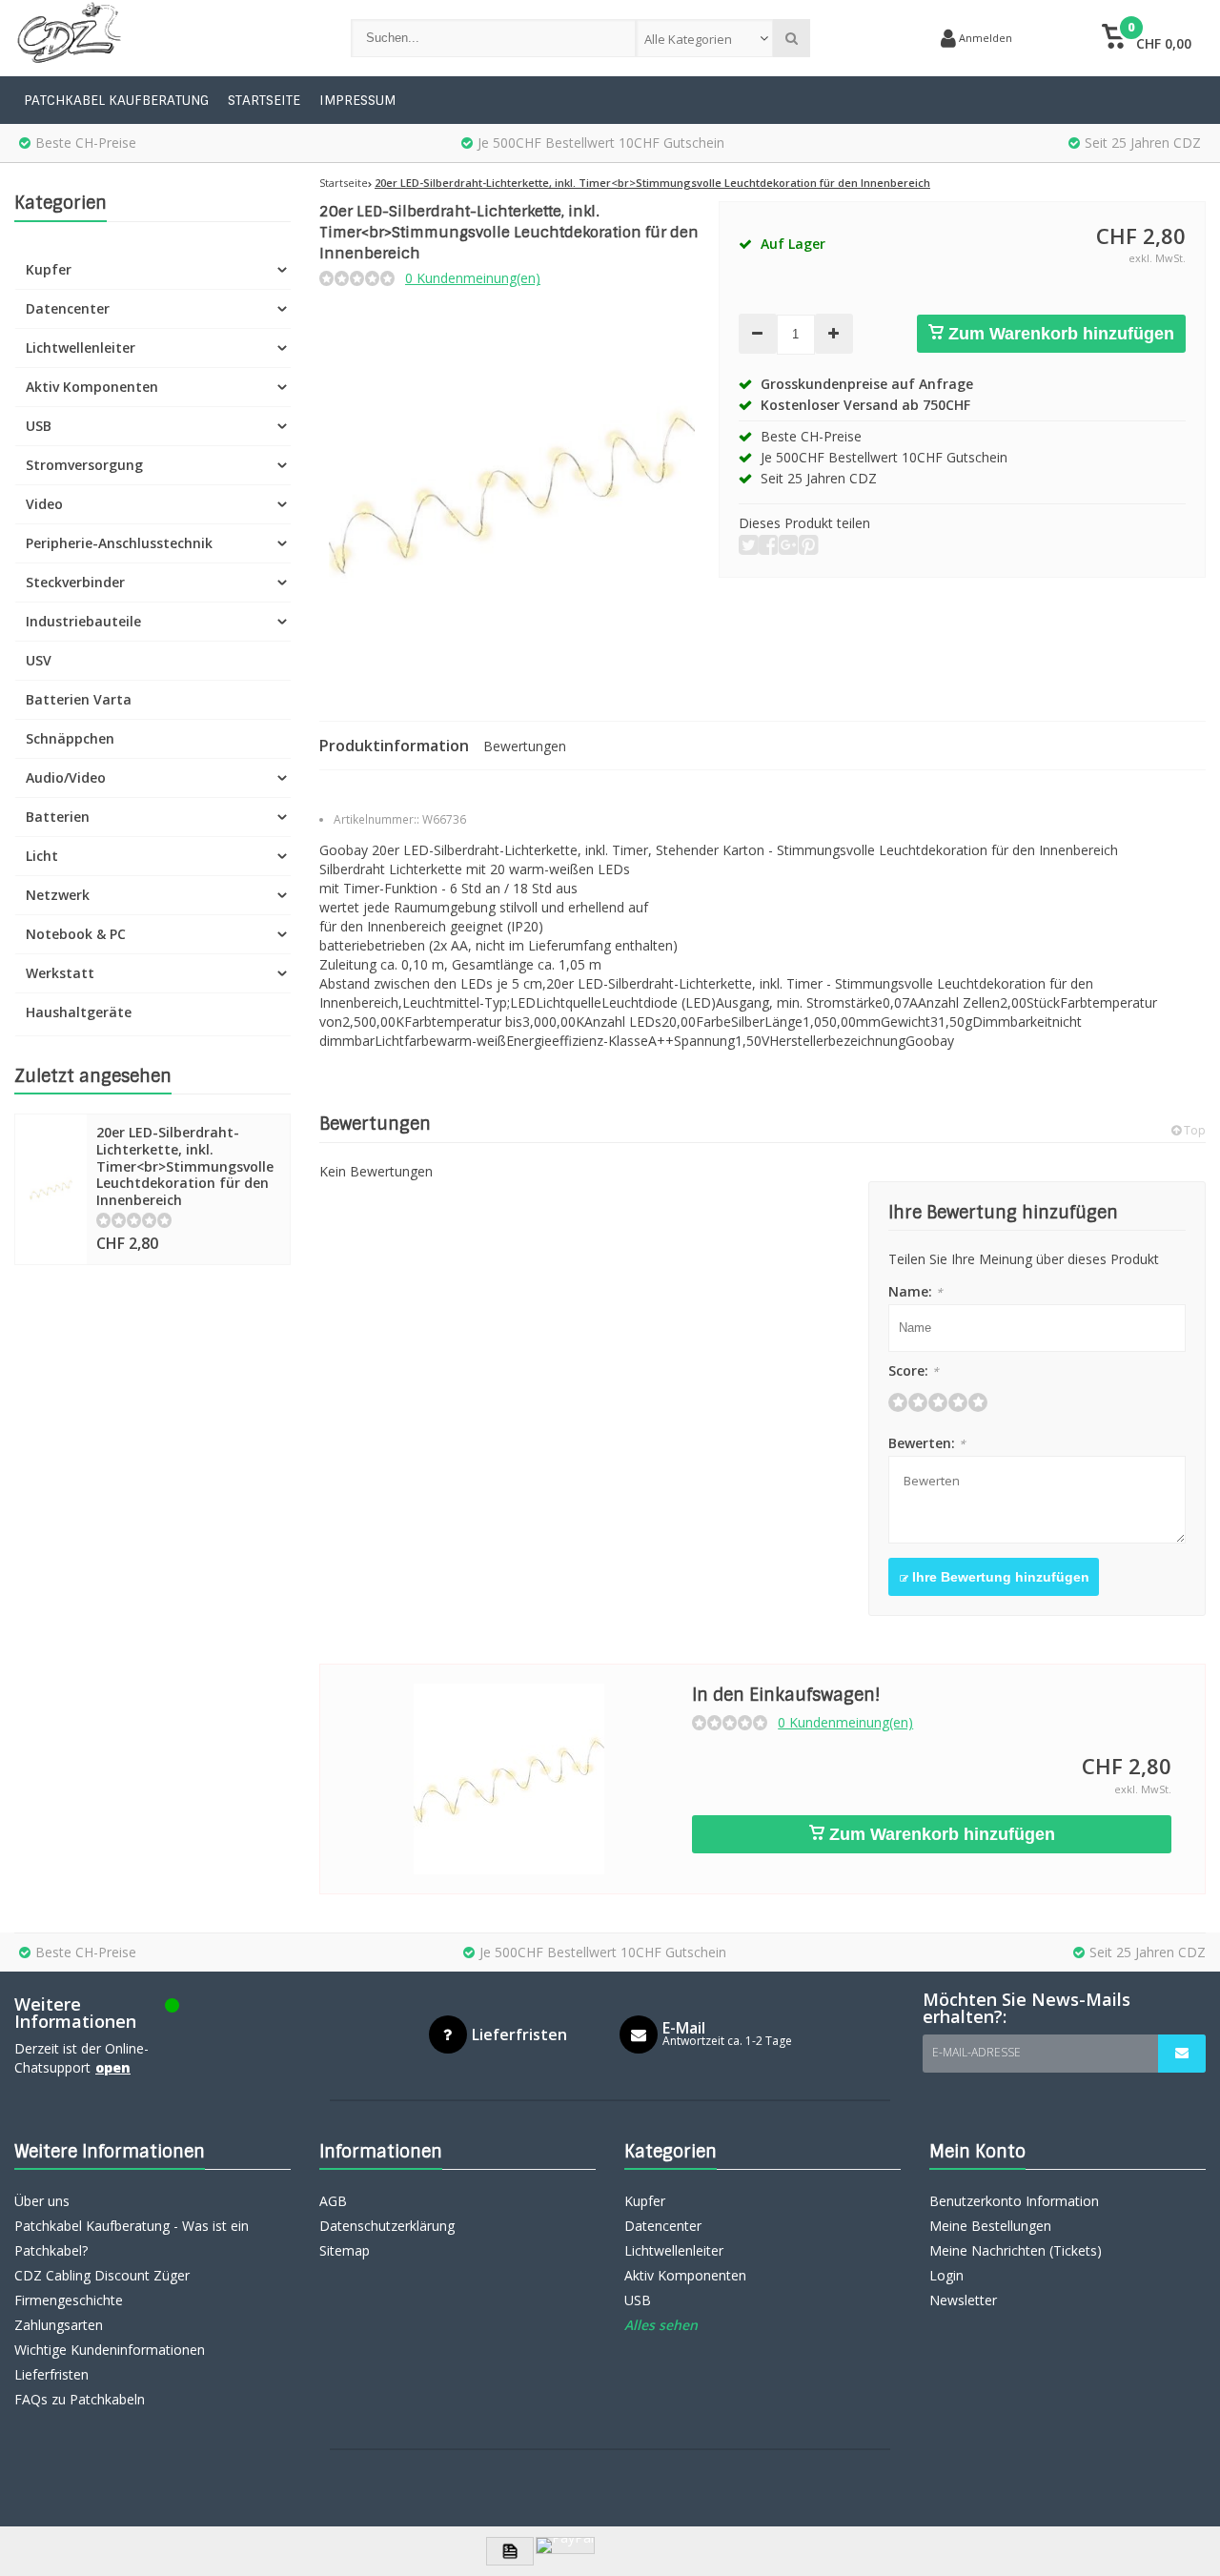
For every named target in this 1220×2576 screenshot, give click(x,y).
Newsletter (963, 2300)
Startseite (264, 100)
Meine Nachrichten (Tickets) (1016, 2250)
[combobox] (705, 38)
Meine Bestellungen (990, 2226)
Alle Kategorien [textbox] (688, 39)
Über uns (42, 2201)
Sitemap (345, 2250)
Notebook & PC (76, 934)
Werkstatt (60, 973)
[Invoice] (510, 2551)
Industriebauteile (83, 621)
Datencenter (68, 308)
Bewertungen (525, 746)
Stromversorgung (84, 465)
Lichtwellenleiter (81, 348)
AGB (333, 2201)
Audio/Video (66, 777)
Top (1193, 1130)
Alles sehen (661, 2325)
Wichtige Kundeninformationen (110, 2350)
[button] (1146, 38)
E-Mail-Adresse (976, 2052)
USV (39, 660)
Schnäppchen (70, 738)
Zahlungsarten (59, 2325)
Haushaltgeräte (79, 1012)
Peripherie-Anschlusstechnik (119, 543)
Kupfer (49, 269)
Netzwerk (58, 895)
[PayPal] (565, 2545)
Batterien (58, 817)
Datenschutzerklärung (387, 2226)
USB (39, 426)
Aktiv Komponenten (92, 387)
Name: (915, 1291)
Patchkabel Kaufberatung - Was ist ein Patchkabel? (132, 2238)
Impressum (357, 100)
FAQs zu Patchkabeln (80, 2399)
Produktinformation (394, 746)
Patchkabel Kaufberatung (116, 100)
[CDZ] (163, 38)
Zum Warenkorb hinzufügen (1059, 334)
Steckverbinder (75, 582)
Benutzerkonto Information (1014, 2201)
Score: (914, 1370)
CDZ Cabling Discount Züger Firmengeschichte (102, 2288)
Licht (42, 856)
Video (44, 504)
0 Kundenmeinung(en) (473, 278)
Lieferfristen (51, 2374)
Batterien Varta (79, 699)
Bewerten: (927, 1443)
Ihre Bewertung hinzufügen (999, 1577)
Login (946, 2275)
